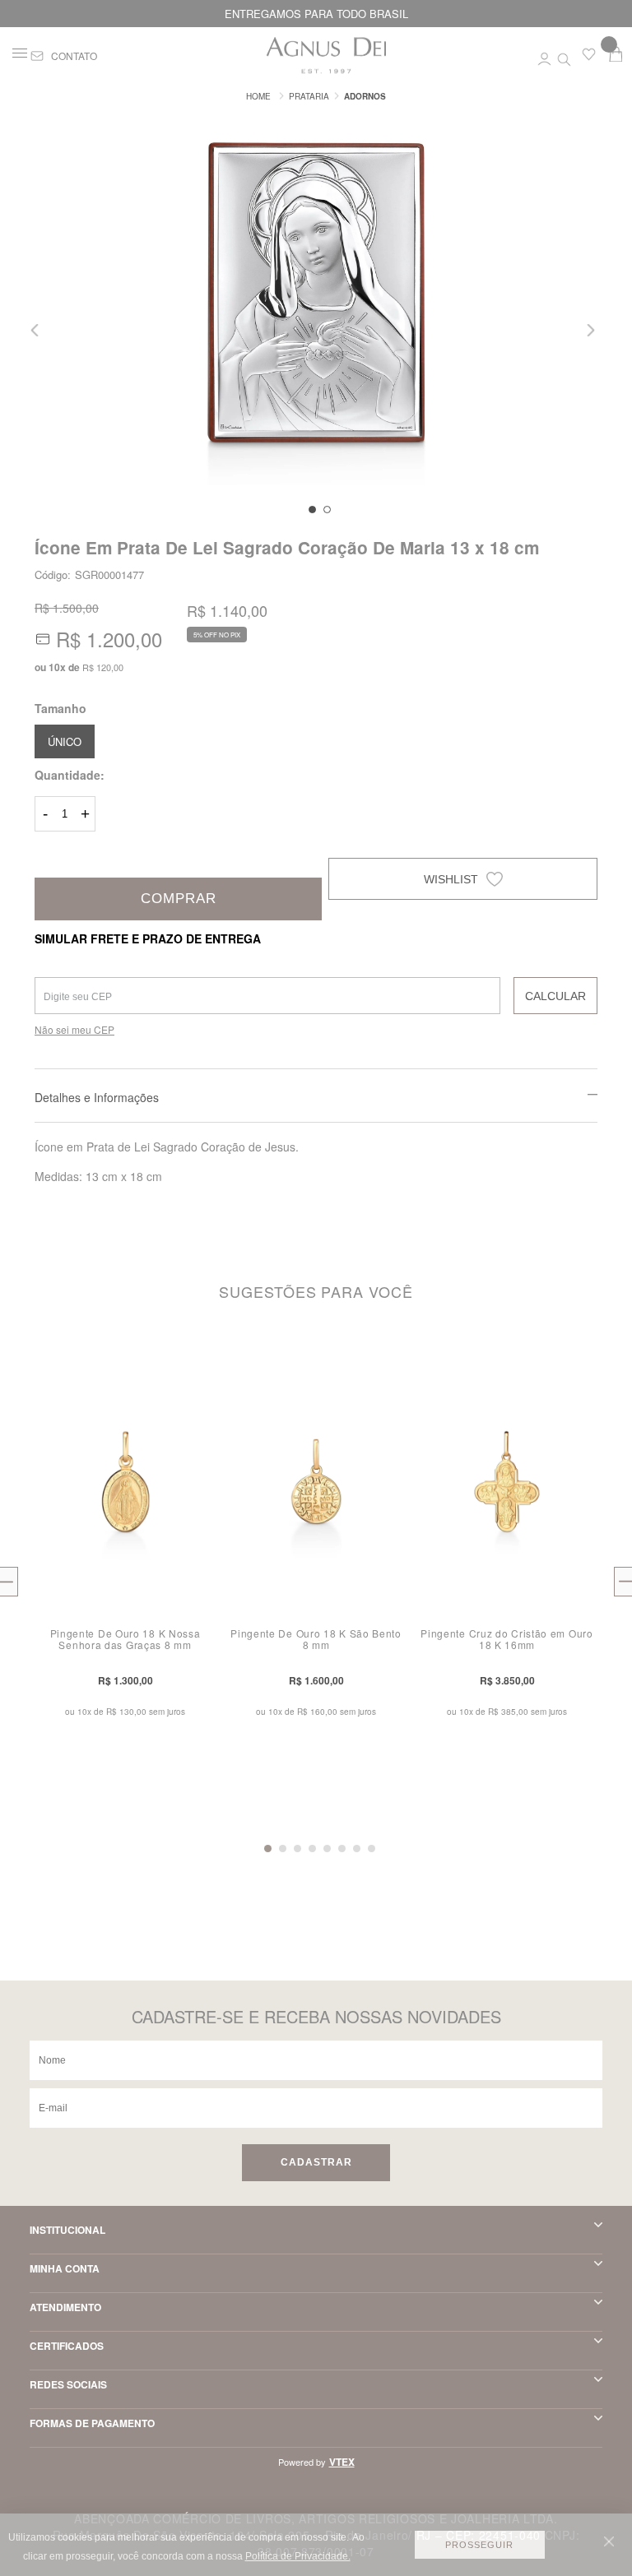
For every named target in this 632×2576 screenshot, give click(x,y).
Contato (74, 56)
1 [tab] (312, 510)
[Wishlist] (589, 58)
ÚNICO (65, 741)
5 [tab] (327, 1849)
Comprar (179, 899)
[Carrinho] (616, 54)
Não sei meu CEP (74, 1029)
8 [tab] (372, 1849)
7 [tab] (357, 1849)
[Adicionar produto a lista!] (207, 1369)
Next (592, 330)
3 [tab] (297, 1849)
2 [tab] (327, 510)
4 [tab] (312, 1849)
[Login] (544, 56)
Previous (40, 330)
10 (57, 667)
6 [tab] (342, 1849)
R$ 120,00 (103, 667)
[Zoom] (316, 301)
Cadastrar (316, 2162)
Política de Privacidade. (298, 2556)
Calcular (555, 996)
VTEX (342, 2462)
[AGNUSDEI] (258, 96)
